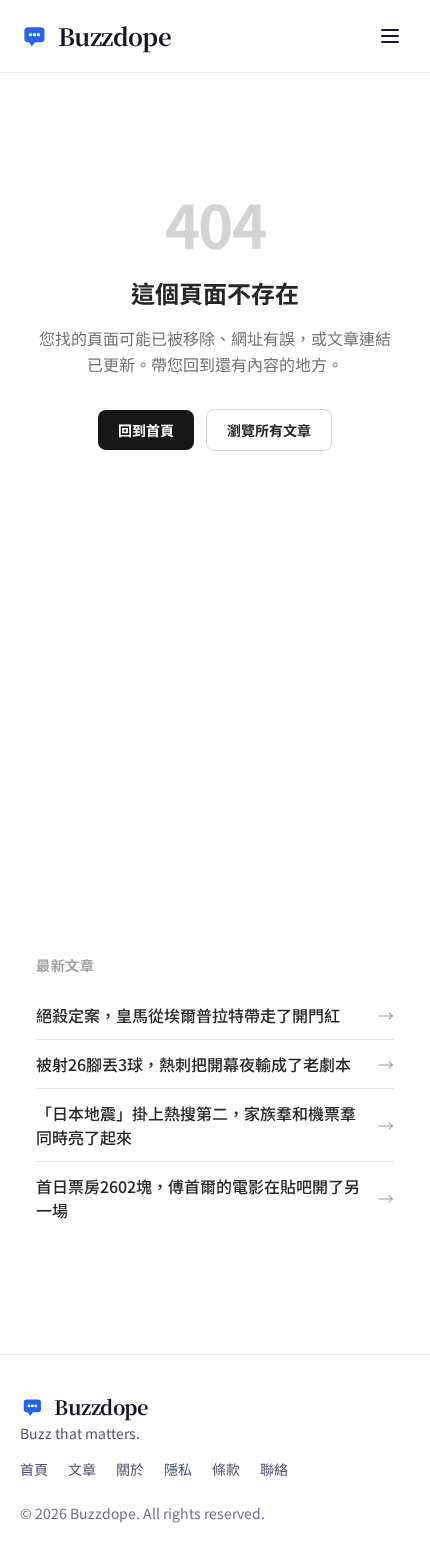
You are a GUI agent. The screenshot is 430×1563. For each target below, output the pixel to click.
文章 (82, 1469)
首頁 (34, 1469)
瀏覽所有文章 (269, 430)
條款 (226, 1469)
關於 (130, 1469)
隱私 (178, 1469)
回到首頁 (146, 430)
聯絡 (274, 1469)
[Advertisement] (215, 676)
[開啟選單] (390, 36)
